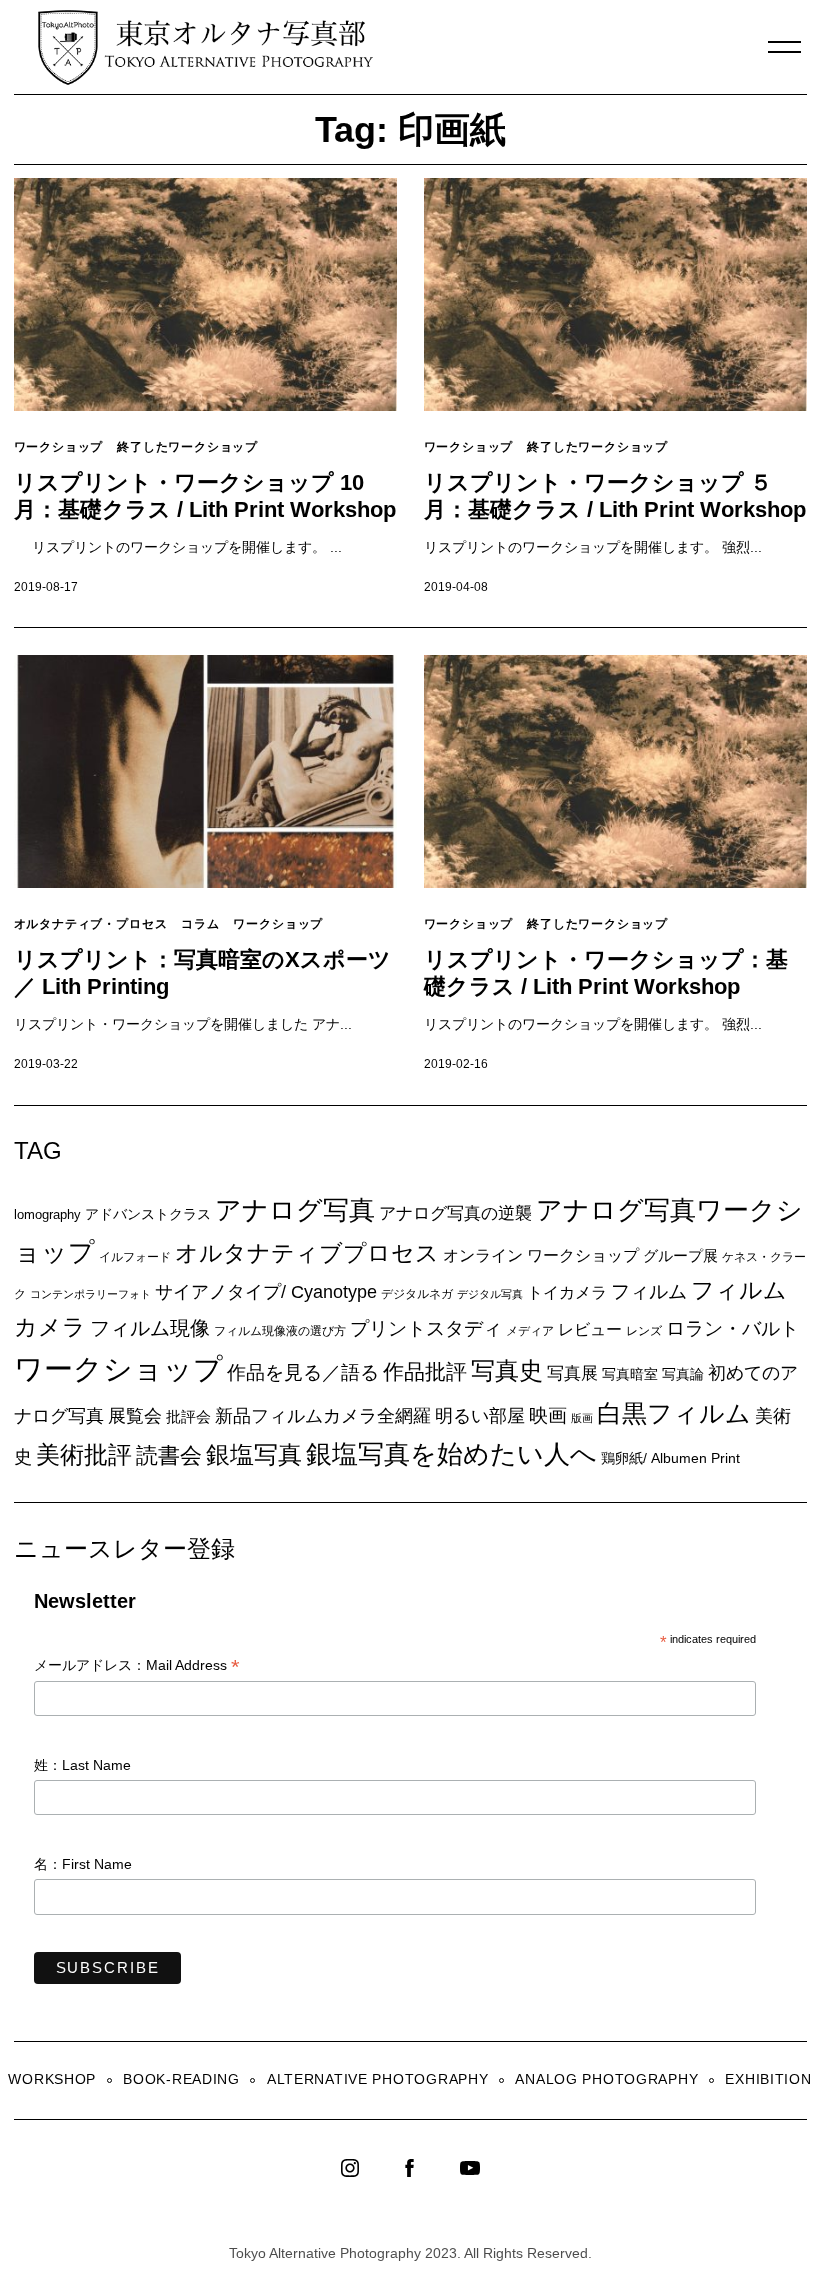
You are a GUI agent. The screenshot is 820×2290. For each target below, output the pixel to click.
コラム (200, 923)
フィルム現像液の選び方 (280, 1331)
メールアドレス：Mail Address (137, 1666)
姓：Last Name (82, 1765)
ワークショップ (59, 446)
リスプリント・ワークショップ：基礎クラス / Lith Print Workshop (606, 973)
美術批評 (84, 1454)
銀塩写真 (254, 1455)
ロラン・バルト (732, 1328)
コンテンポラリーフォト (90, 1294)
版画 (582, 1418)
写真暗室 (630, 1374)
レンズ (644, 1331)
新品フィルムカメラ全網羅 (323, 1415)
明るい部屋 (480, 1416)
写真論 (683, 1374)
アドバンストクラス (148, 1214)
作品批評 (425, 1371)
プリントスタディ (426, 1328)
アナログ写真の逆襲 (455, 1213)
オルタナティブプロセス (307, 1253)
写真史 (507, 1370)
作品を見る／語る (303, 1372)
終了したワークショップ (187, 446)
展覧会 (135, 1416)
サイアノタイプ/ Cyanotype (266, 1291)
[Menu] (785, 47)
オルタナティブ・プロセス (91, 923)
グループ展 (680, 1255)
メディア (530, 1330)
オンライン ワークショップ (541, 1255)
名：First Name (83, 1864)
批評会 (188, 1416)
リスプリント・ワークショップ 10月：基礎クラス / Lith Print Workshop (205, 496)
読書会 (169, 1455)
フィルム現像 (150, 1328)
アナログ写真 (295, 1210)
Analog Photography (606, 2079)
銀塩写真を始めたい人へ (451, 1454)
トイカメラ (567, 1292)
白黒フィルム (674, 1413)
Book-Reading (181, 2079)
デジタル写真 (490, 1294)
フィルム (649, 1291)
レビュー (590, 1329)
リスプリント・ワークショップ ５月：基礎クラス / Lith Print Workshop (615, 496)
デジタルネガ (417, 1294)
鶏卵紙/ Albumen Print (670, 1458)
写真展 (572, 1373)
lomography (47, 1214)
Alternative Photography (378, 2079)
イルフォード (135, 1257)
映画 (548, 1415)
